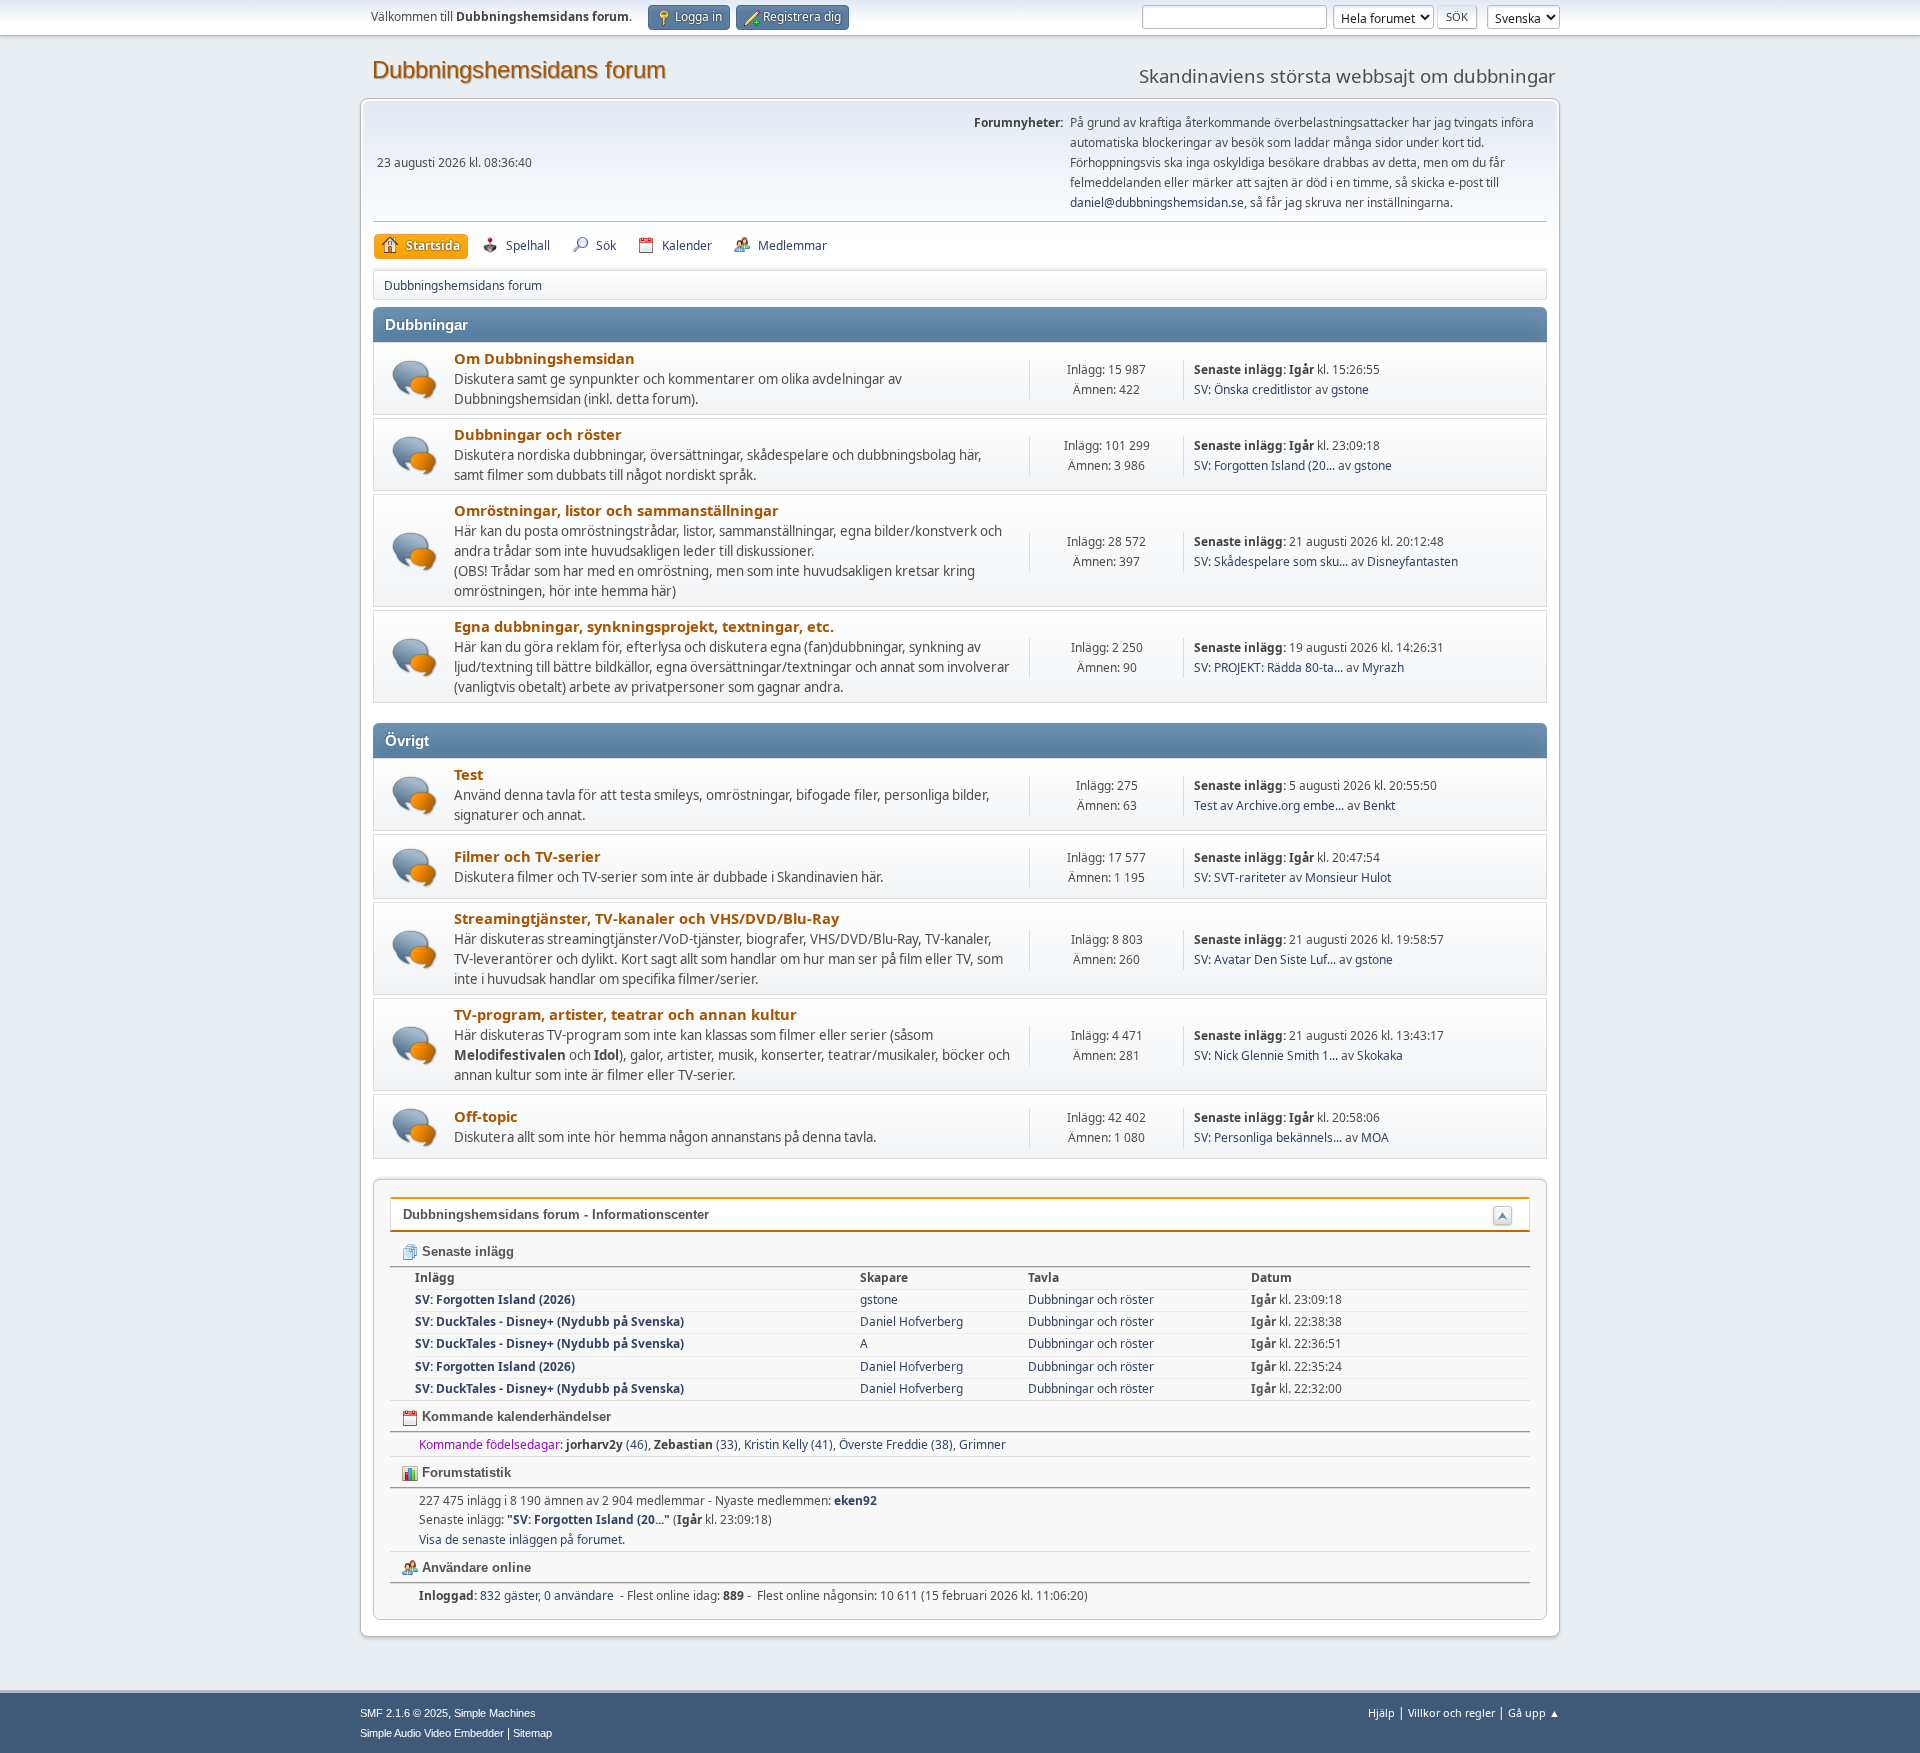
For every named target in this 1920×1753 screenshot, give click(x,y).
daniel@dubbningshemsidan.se (1157, 202)
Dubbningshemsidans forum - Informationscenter (556, 1214)
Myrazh (1383, 667)
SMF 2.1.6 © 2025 (404, 1713)
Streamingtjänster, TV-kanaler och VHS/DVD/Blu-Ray (646, 918)
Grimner (982, 1444)
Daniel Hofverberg (911, 1321)
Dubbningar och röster (538, 434)
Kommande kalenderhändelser (514, 1416)
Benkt (1379, 805)
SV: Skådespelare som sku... (1271, 561)
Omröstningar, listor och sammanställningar (616, 510)
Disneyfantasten (1412, 561)
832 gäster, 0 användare (516, 1595)
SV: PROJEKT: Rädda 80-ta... (1268, 667)
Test (468, 774)
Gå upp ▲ (1534, 1712)
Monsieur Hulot (1348, 877)
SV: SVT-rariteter (1240, 877)
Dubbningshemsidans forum (519, 69)
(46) (607, 1444)
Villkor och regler (1451, 1712)
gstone (1350, 389)
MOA (1375, 1137)
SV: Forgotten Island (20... (1264, 465)
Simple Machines (495, 1713)
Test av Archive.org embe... (1269, 805)
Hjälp (1381, 1712)
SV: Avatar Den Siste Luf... (1265, 959)
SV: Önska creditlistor (1253, 389)
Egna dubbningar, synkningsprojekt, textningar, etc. (644, 626)
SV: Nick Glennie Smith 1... (1266, 1055)
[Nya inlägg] (414, 379)
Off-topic (486, 1116)
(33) (696, 1444)
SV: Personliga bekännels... (1268, 1137)
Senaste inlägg (466, 1251)
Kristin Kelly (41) (788, 1444)
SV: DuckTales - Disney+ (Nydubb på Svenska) (549, 1321)
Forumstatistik (464, 1472)
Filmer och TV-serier (527, 856)
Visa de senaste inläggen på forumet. (522, 1539)
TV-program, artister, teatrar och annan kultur (625, 1014)
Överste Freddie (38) (896, 1444)
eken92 (855, 1500)
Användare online (474, 1567)
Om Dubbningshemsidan (544, 358)
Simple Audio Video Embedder (432, 1733)
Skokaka (1380, 1055)
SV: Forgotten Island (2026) (495, 1299)
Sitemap (532, 1733)
